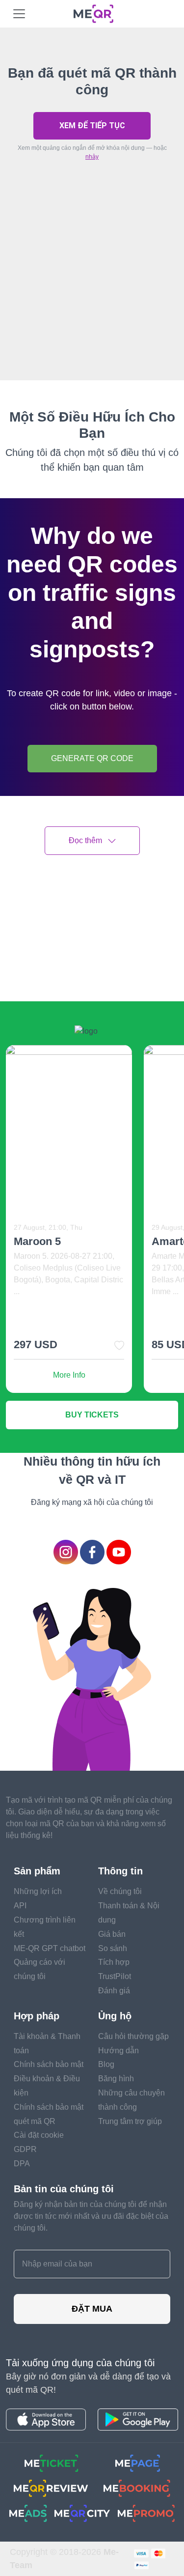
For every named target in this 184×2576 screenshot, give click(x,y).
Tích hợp (114, 1962)
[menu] (19, 14)
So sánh (113, 1948)
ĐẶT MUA (92, 2309)
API (20, 1906)
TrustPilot (115, 1976)
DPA (22, 2164)
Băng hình (116, 2079)
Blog (106, 2064)
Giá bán (112, 1934)
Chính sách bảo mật (49, 2064)
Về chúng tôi (120, 1891)
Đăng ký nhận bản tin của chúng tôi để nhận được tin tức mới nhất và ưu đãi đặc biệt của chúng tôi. (91, 2216)
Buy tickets (92, 1415)
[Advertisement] (92, 293)
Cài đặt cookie (39, 2135)
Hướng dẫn (118, 2051)
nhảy (92, 157)
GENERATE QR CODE (92, 758)
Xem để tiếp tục (92, 126)
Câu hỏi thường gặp (133, 2036)
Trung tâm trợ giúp (130, 2121)
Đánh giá (114, 1991)
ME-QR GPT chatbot (50, 1948)
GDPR (25, 2149)
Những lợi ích (38, 1891)
